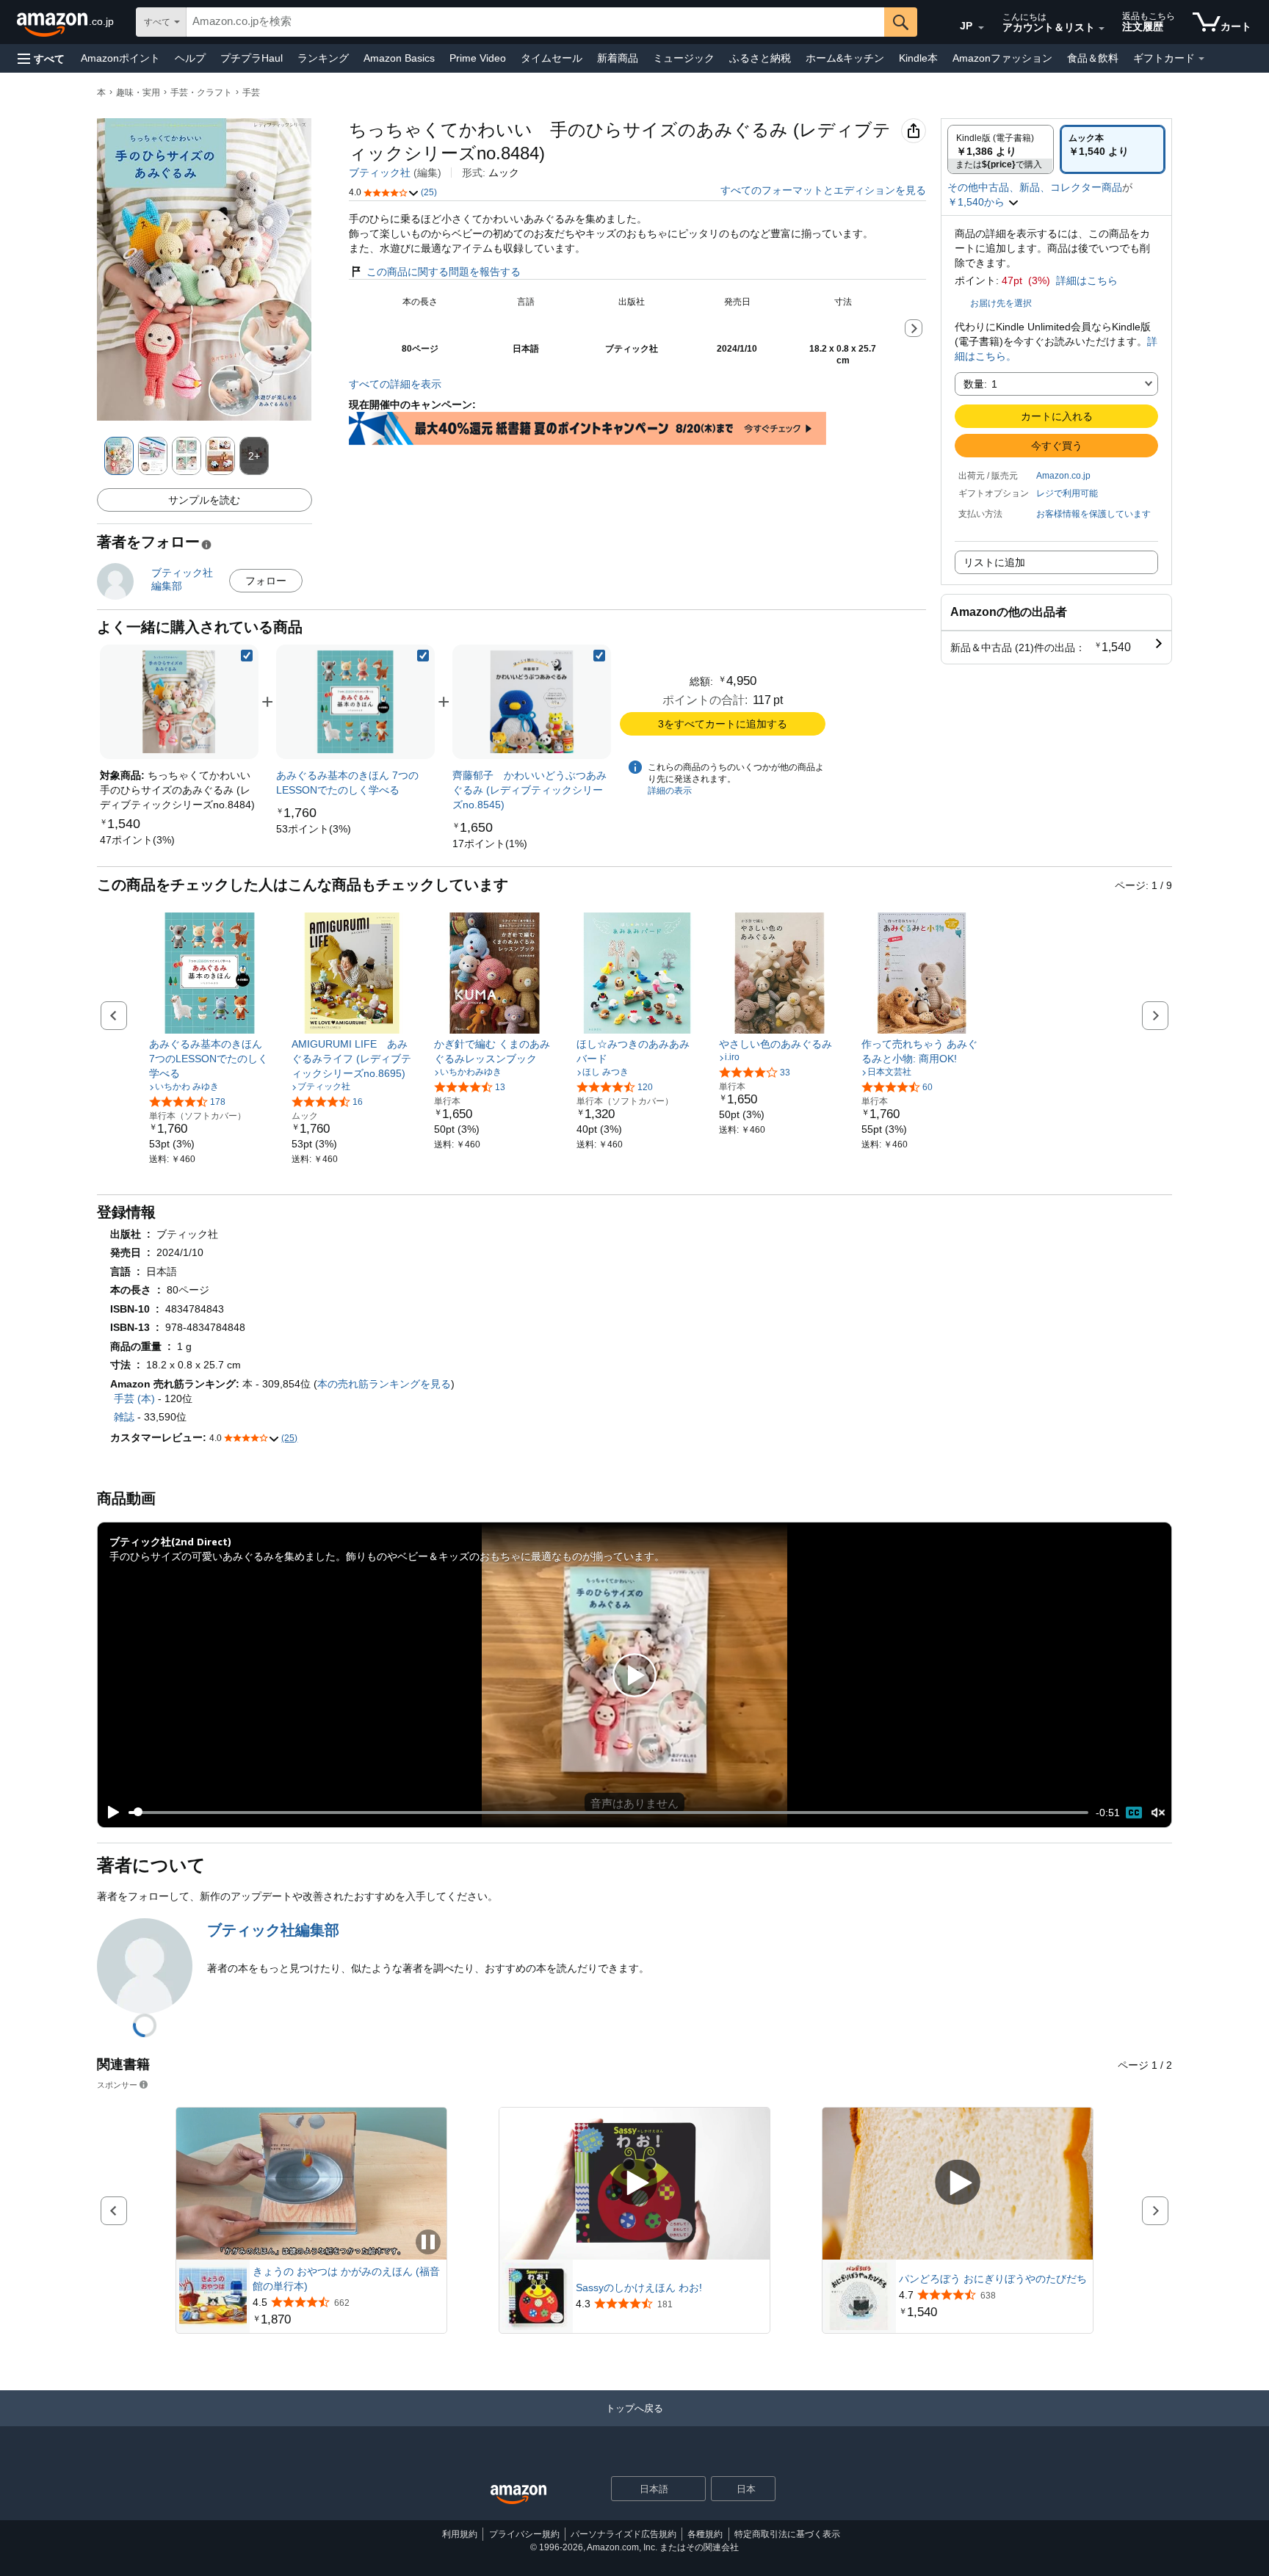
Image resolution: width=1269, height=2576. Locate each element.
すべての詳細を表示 (395, 384)
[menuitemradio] (1134, 1813)
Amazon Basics (399, 58)
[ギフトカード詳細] (1201, 59)
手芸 (251, 92)
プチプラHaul (252, 58)
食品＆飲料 (1093, 58)
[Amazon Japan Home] (518, 2495)
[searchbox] (535, 22)
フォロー (266, 581)
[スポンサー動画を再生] (634, 2184)
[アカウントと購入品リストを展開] (1102, 29)
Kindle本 (918, 58)
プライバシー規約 (524, 2534)
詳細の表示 (670, 791)
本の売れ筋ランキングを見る (384, 1384)
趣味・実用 (138, 92)
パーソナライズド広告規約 (623, 2534)
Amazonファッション (1002, 58)
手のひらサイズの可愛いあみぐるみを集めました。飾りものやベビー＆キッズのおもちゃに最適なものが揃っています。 (387, 1556)
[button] (41, 58)
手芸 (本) (134, 1398)
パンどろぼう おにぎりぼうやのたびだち (993, 2279)
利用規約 (460, 2534)
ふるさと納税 (760, 58)
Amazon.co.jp (1063, 476)
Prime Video (478, 58)
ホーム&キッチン (845, 58)
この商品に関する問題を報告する (444, 272)
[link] (137, 840)
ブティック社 (380, 173)
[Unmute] (1158, 1812)
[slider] (608, 1813)
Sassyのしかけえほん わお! (639, 2287)
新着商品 (618, 58)
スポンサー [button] (117, 2085)
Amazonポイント (120, 58)
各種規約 (705, 2534)
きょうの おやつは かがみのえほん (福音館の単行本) (346, 2279)
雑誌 (124, 1417)
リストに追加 (994, 562)
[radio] (1001, 149)
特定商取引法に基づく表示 (787, 2534)
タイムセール (552, 58)
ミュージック (684, 58)
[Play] (109, 1813)
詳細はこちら (1087, 280)
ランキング (323, 58)
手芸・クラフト (201, 92)
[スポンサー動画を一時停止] (428, 2243)
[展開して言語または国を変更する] (981, 28)
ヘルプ (190, 58)
